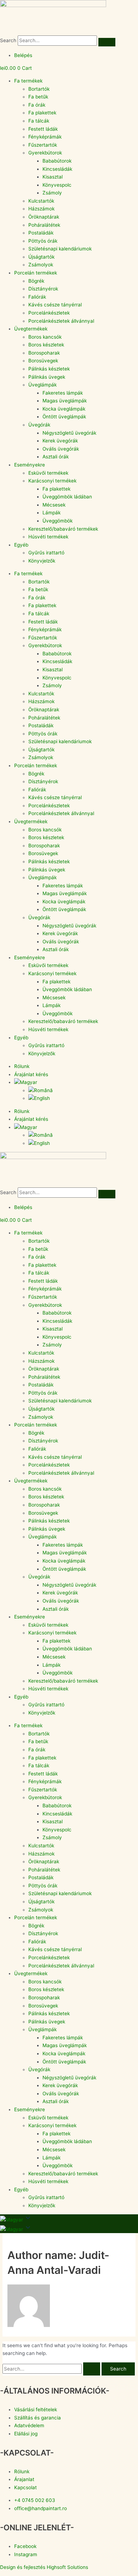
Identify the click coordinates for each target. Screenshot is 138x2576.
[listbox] (69, 2229)
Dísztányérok (43, 289)
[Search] (107, 42)
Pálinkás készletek (49, 369)
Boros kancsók (45, 337)
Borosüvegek (43, 361)
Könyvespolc (57, 185)
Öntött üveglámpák (64, 417)
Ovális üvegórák (61, 449)
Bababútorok (57, 161)
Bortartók (39, 89)
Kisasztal (53, 177)
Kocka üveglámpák (64, 409)
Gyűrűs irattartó (46, 553)
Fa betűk (38, 97)
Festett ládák (43, 129)
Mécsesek (54, 505)
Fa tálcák (39, 121)
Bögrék (36, 281)
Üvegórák (39, 425)
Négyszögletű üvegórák (69, 433)
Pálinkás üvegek (47, 377)
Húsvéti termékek (48, 537)
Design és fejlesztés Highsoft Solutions (44, 2567)
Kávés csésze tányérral (55, 305)
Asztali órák (56, 457)
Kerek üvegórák (60, 441)
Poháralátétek (44, 225)
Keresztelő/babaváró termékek (63, 529)
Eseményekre (30, 465)
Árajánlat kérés (31, 1074)
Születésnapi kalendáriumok (60, 249)
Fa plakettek (42, 113)
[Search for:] (52, 2369)
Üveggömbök (57, 521)
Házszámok (41, 209)
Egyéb (21, 545)
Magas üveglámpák (65, 401)
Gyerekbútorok (45, 153)
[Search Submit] (92, 2369)
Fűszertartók (43, 145)
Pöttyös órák (43, 241)
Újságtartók (41, 257)
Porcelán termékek (36, 273)
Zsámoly (52, 193)
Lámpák (51, 513)
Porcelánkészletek (49, 313)
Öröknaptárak (44, 217)
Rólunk (22, 1066)
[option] (12, 2229)
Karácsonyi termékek (52, 481)
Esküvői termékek (48, 473)
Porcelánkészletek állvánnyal (61, 321)
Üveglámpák (42, 385)
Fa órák (37, 105)
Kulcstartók (41, 201)
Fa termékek (28, 81)
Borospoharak (44, 353)
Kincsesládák (57, 169)
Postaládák (41, 233)
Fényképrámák (45, 137)
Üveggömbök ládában (67, 497)
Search (8, 40)
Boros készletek (46, 345)
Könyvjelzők (42, 561)
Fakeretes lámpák (63, 393)
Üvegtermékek (31, 329)
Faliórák (37, 297)
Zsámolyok (41, 265)
